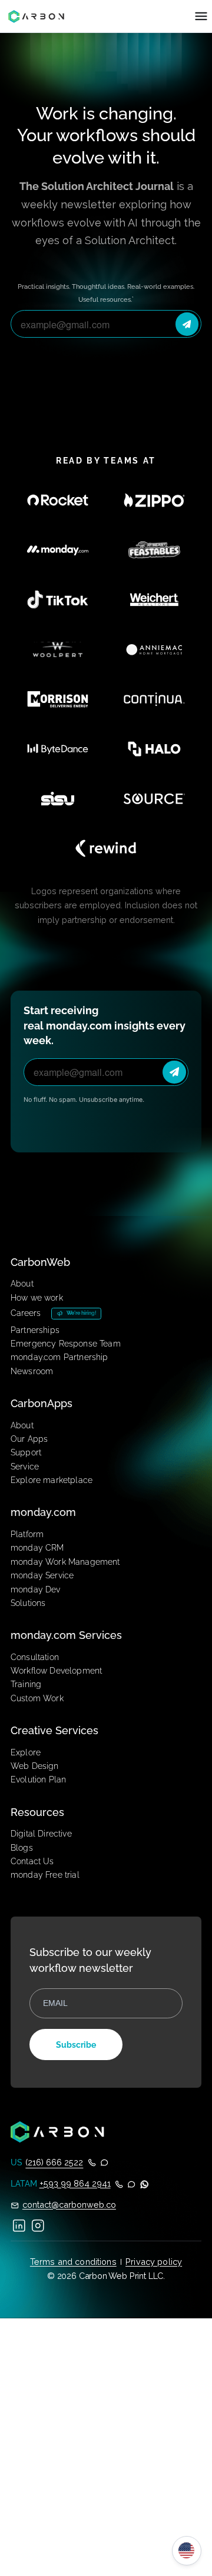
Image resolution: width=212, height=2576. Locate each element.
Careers (26, 1313)
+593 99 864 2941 (75, 2183)
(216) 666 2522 (54, 2162)
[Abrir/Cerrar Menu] (201, 16)
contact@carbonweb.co (69, 2205)
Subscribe (76, 2045)
